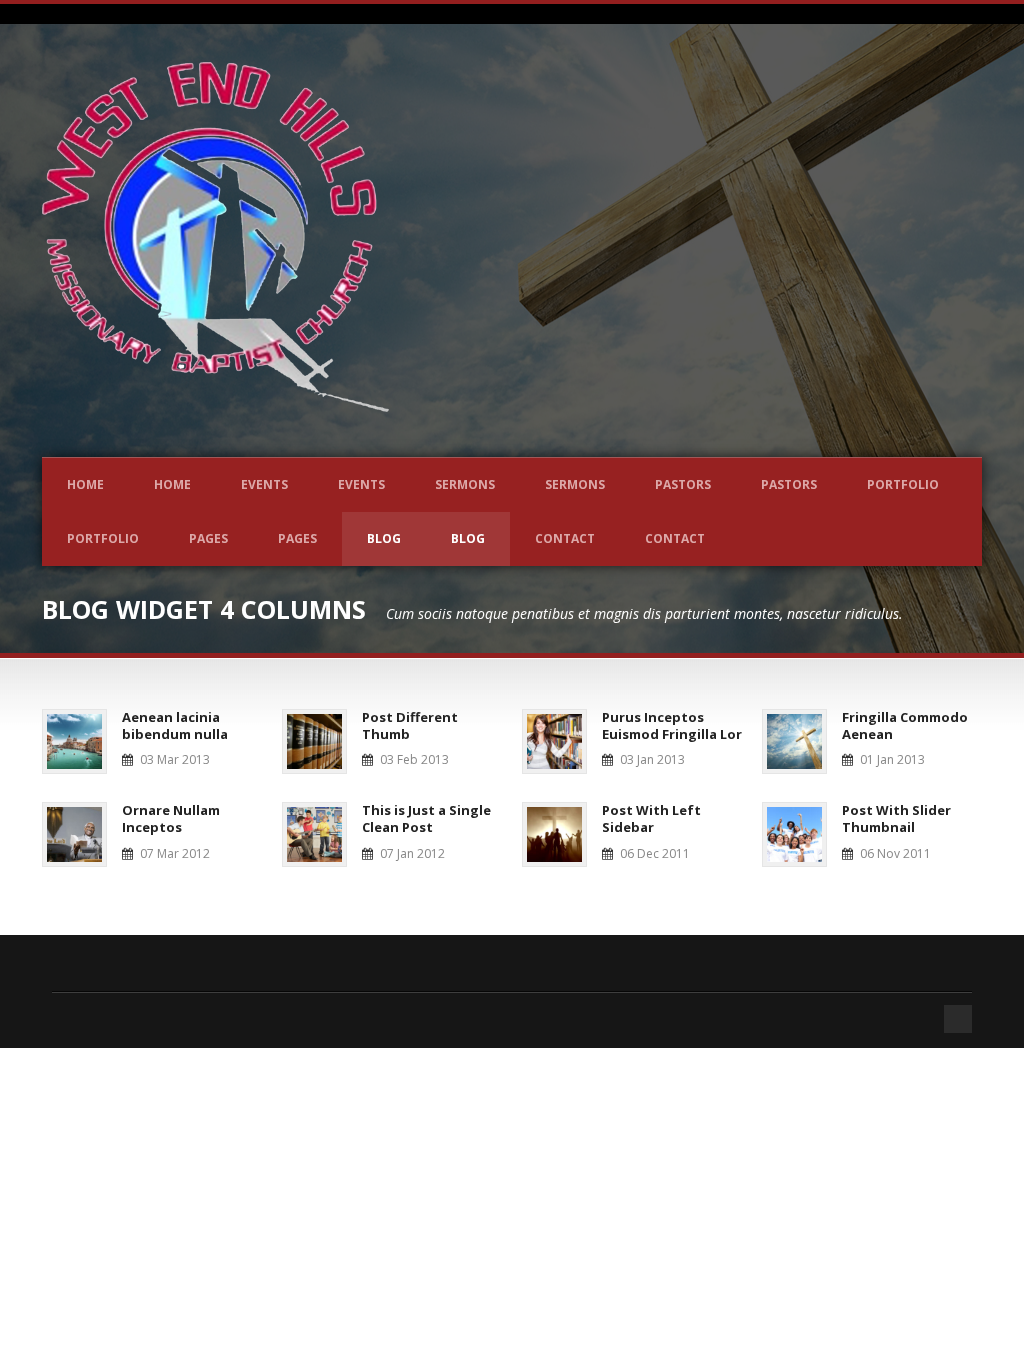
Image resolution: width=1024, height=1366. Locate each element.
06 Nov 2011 (895, 853)
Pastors (683, 484)
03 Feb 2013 (414, 759)
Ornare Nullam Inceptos (171, 818)
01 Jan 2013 (892, 759)
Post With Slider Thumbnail (896, 818)
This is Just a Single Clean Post (426, 818)
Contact (565, 538)
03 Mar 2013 (175, 759)
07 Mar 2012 (175, 853)
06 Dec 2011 (655, 853)
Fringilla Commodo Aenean (905, 725)
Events (264, 484)
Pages (208, 538)
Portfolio (903, 484)
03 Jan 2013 (652, 759)
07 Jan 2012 (412, 853)
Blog (384, 538)
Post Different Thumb (410, 725)
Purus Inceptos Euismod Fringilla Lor (672, 725)
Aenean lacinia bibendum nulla (175, 725)
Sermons (465, 484)
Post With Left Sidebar (651, 818)
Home (85, 484)
